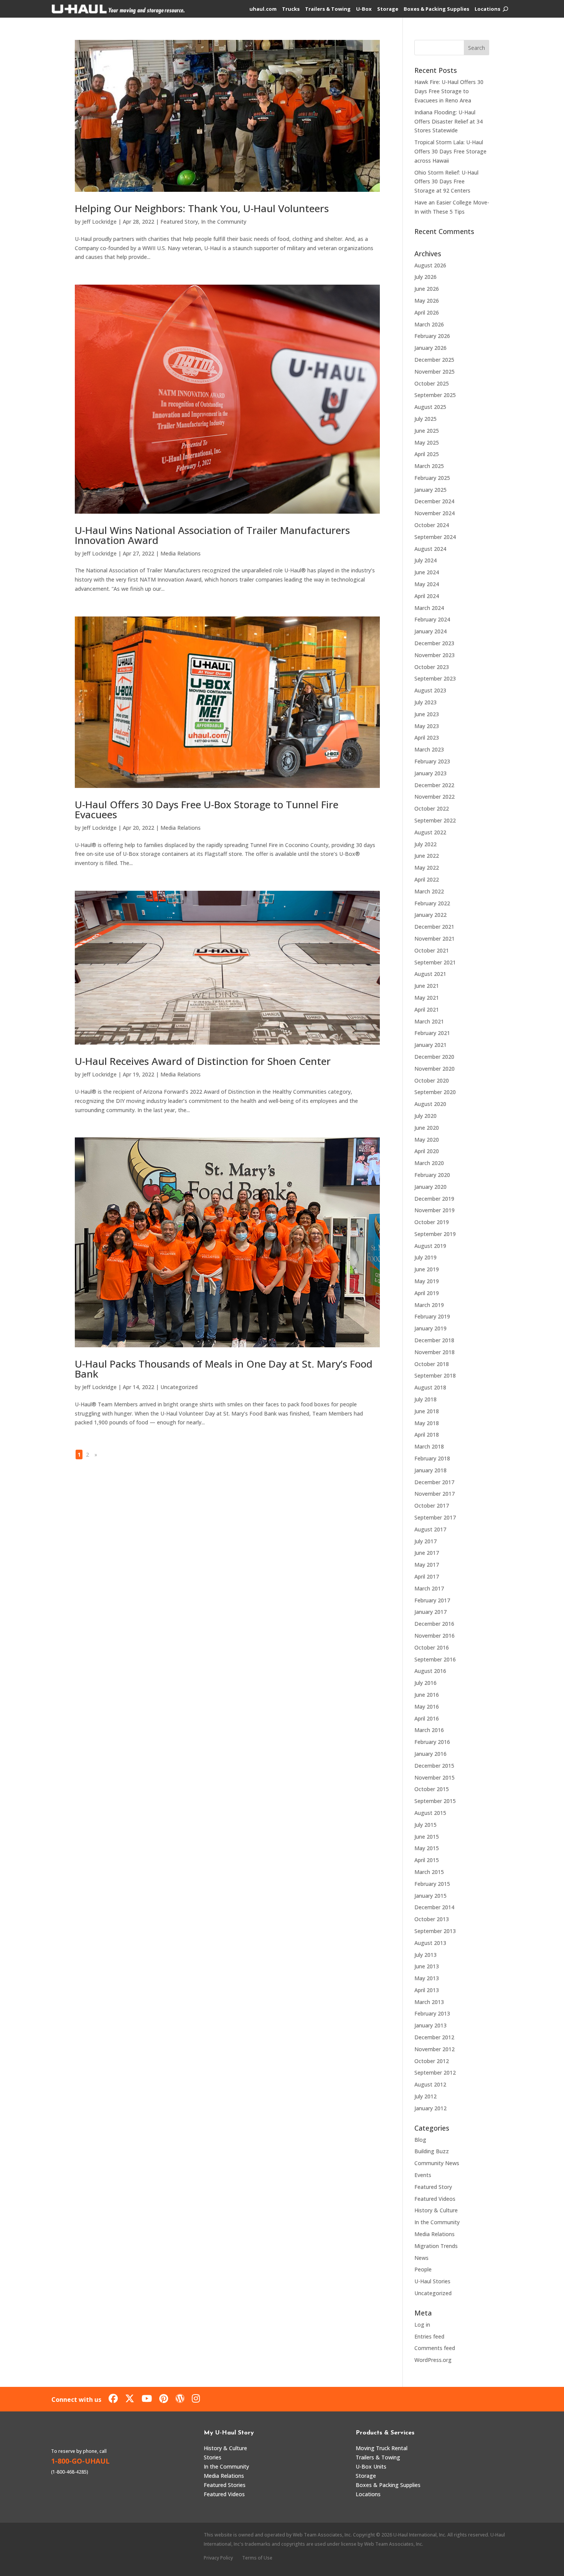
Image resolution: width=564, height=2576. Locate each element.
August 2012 (430, 2084)
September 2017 (435, 1517)
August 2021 (430, 974)
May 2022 (427, 868)
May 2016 (427, 1707)
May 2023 (427, 726)
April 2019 (427, 1293)
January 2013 (430, 2025)
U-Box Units (371, 2466)
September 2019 (435, 1234)
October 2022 (432, 808)
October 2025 (432, 383)
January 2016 (430, 1754)
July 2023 (425, 702)
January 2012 (430, 2108)
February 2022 (432, 903)
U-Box (364, 9)
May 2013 (427, 1978)
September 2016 (435, 1659)
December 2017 (434, 1482)
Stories (213, 2457)
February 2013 (432, 2013)
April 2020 (427, 1151)
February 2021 (432, 1033)
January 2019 (430, 1328)
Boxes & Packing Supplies (436, 9)
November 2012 (435, 2049)
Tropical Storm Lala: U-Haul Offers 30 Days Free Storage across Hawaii (450, 151)
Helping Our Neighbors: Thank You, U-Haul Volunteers (202, 208)
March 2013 (429, 2002)
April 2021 (427, 1009)
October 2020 (432, 1080)
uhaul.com (263, 9)
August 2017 (430, 1529)
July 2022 (425, 844)
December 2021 (434, 927)
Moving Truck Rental (382, 2448)
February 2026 (432, 336)
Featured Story (179, 222)
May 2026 (427, 301)
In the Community (224, 222)
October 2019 (432, 1222)
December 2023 (434, 643)
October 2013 (432, 1919)
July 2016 (425, 1683)
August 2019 (430, 1246)
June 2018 (427, 1411)
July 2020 (425, 1116)
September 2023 (435, 678)
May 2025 (427, 443)
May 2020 (427, 1140)
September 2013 (435, 1931)
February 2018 (432, 1458)
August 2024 (430, 549)
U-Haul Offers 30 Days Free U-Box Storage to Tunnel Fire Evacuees (207, 809)
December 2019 (434, 1199)
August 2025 (430, 407)
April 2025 (427, 454)
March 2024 (429, 608)
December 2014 (434, 1907)
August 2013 (430, 1943)
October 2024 (432, 525)
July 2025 (425, 419)
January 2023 (430, 773)
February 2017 (432, 1600)
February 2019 (432, 1316)
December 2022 (434, 785)
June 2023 (427, 714)
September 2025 (435, 395)
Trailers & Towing (328, 9)
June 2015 (427, 1837)
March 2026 (429, 324)
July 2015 (425, 1825)
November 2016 (435, 1636)
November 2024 (435, 513)
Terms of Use (257, 2558)
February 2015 (432, 1884)
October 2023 (432, 667)
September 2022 (435, 820)
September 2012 (435, 2073)
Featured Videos (435, 2199)
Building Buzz (432, 2151)
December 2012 (434, 2037)
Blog (420, 2140)
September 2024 (435, 537)
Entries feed (429, 2336)
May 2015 (427, 1848)
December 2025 (434, 360)
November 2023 (435, 655)
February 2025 (432, 478)
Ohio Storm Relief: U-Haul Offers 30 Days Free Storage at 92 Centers (446, 182)
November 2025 (435, 372)
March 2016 (429, 1730)
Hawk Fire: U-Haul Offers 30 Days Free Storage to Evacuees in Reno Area (449, 91)
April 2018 (427, 1435)
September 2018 (435, 1375)
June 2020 (427, 1128)
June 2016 (427, 1695)
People (423, 2269)
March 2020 (429, 1163)
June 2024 (427, 572)
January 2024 (430, 631)
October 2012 (432, 2061)
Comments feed (435, 2348)
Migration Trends (436, 2246)
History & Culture (436, 2210)
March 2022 (429, 891)
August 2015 (430, 1813)
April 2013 (427, 1990)
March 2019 (429, 1305)
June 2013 (427, 1966)
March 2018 (429, 1446)
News (421, 2258)
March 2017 (429, 1588)
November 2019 (435, 1210)
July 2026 (425, 277)
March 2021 (429, 1021)
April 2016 (427, 1718)
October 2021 (432, 950)
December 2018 (434, 1340)
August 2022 (430, 832)
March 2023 (429, 749)
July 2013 (425, 1955)
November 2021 (435, 939)
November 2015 (435, 1777)
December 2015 (434, 1766)
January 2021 (430, 1045)
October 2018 (432, 1364)
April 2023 (427, 738)
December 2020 (434, 1057)
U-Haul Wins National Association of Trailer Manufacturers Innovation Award (212, 535)
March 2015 (429, 1872)
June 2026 (427, 289)
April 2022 (427, 879)
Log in (422, 2325)
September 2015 (435, 1801)
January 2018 (430, 1470)
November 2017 (435, 1494)
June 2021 (427, 986)
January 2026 (430, 348)
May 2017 (427, 1565)
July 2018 (425, 1399)
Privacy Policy (218, 2558)
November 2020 (435, 1069)
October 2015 (432, 1789)
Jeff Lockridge (99, 222)
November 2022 (435, 797)
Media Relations (181, 553)
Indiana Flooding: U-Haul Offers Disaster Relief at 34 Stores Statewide (449, 121)
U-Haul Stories (432, 2281)
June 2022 (427, 856)
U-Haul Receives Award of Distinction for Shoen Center (203, 1061)
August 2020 (430, 1104)
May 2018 (427, 1423)
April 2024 (427, 596)
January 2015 (430, 1896)
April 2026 (427, 312)
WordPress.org (433, 2360)
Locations (487, 9)
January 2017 (430, 1612)
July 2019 (425, 1257)
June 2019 (427, 1269)
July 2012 (425, 2096)
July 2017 (425, 1541)
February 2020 (432, 1175)
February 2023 (432, 761)
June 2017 (427, 1553)
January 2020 (430, 1187)
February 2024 (432, 619)
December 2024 (434, 501)
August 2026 (430, 265)
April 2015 (427, 1860)
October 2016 (432, 1647)
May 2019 (427, 1281)
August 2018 (430, 1387)
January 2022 (430, 915)
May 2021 (427, 998)
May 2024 (427, 584)
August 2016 (430, 1671)
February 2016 (432, 1742)
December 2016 (434, 1624)
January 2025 (430, 490)
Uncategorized (179, 1387)
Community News (437, 2163)
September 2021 (435, 962)
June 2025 (427, 431)
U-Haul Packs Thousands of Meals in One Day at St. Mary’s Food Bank (224, 1369)
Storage (388, 9)
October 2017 (432, 1506)
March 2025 (429, 466)
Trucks (291, 9)
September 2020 (435, 1092)
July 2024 (425, 560)
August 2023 (430, 690)
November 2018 (435, 1352)
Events (423, 2175)
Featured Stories (225, 2485)
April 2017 (427, 1576)
